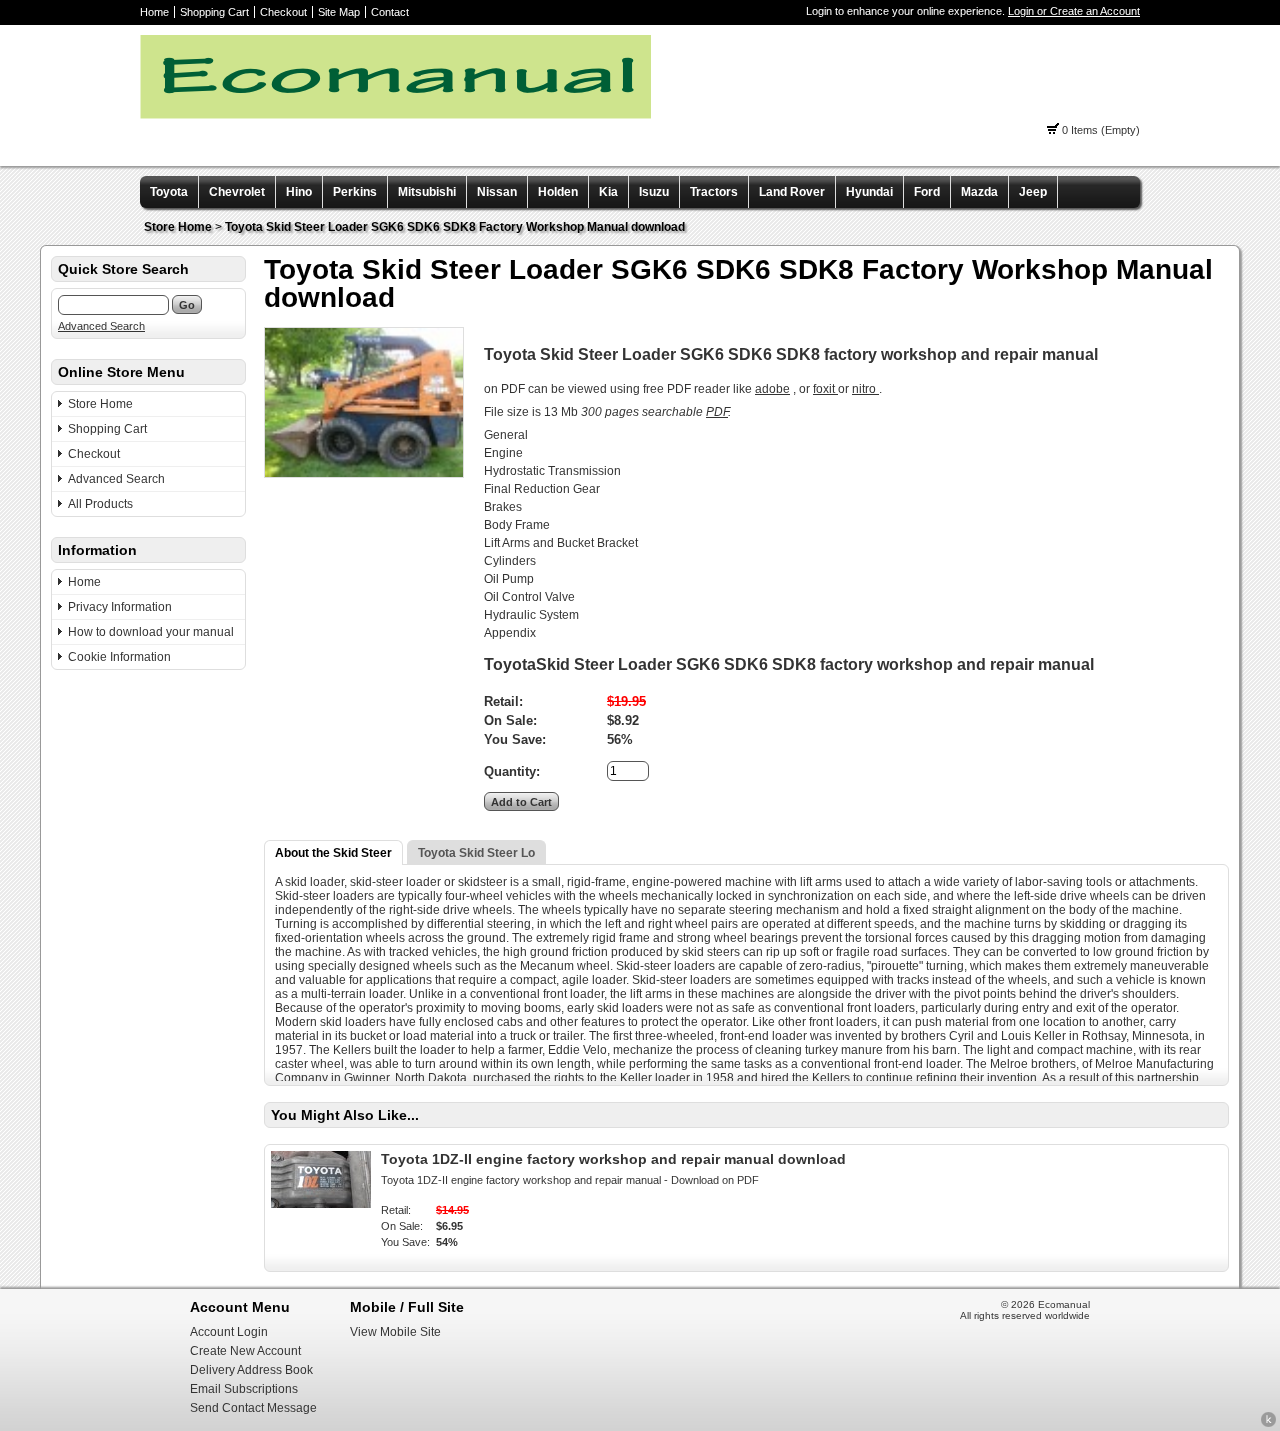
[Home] (395, 115)
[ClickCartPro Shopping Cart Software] (1268, 1424)
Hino (299, 192)
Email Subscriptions (244, 1389)
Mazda (979, 192)
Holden (558, 192)
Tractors (714, 192)
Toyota (169, 192)
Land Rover (792, 192)
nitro (865, 389)
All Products (100, 504)
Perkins (355, 192)
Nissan (497, 192)
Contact (390, 12)
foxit (825, 389)
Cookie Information (119, 657)
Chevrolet (237, 192)
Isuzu (654, 192)
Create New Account (245, 1351)
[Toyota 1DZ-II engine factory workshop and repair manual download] (321, 1204)
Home (154, 12)
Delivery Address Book (251, 1370)
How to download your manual (151, 632)
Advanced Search (101, 326)
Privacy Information (120, 607)
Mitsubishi (427, 192)
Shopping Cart (214, 12)
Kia (608, 192)
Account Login (229, 1332)
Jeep (1033, 192)
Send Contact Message (253, 1408)
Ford (927, 192)
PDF (717, 412)
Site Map (339, 12)
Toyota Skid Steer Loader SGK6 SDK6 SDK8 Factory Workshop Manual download (455, 227)
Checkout (283, 12)
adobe (772, 389)
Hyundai (869, 192)
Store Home (178, 227)
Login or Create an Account (1074, 11)
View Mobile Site (395, 1332)
